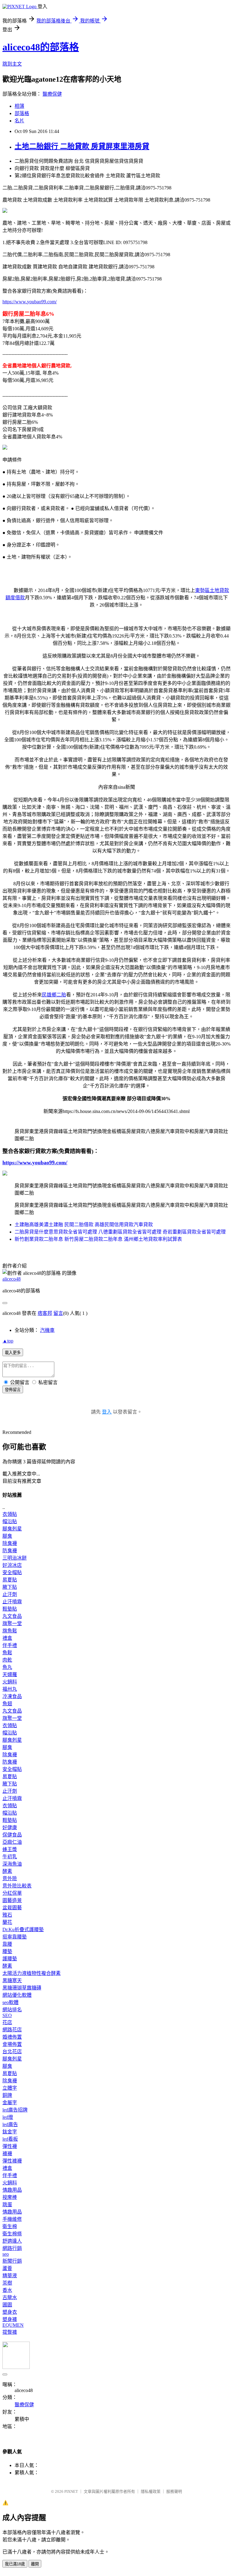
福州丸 (10, 1689)
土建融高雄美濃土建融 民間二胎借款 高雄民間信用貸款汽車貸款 (84, 1225)
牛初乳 (10, 1857)
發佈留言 (13, 1390)
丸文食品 (12, 1616)
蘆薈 (7, 2268)
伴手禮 (10, 1645)
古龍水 (10, 2297)
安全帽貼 (12, 1572)
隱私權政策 (151, 2491)
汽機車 (47, 1330)
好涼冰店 (12, 1565)
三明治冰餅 (15, 1558)
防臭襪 (10, 1551)
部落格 (22, 113)
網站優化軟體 (17, 1995)
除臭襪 (10, 1543)
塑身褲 (10, 2319)
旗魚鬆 (10, 1631)
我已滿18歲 (15, 2564)
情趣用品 (12, 2190)
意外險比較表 (17, 1886)
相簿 (19, 106)
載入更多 (13, 1353)
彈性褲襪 (12, 2161)
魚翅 (7, 1704)
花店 (7, 2022)
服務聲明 (174, 2491)
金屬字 (10, 2103)
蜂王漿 (10, 1849)
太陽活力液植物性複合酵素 (32, 1973)
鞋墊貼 (10, 1609)
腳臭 (7, 1536)
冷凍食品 (12, 1696)
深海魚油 (12, 1864)
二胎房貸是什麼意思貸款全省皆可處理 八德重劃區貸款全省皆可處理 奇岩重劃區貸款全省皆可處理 (120, 1232)
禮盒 (7, 1638)
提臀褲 (10, 2332)
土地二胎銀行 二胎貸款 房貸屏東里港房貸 (82, 146)
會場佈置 (12, 2044)
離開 (35, 2564)
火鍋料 (10, 1682)
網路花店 (12, 2030)
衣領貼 (10, 1514)
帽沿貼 (10, 1521)
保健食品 (12, 1835)
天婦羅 (10, 1674)
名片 (19, 121)
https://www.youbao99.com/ (30, 302)
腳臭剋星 (12, 1529)
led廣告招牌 (15, 2110)
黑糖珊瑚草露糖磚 (22, 1988)
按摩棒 (10, 2197)
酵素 (7, 1871)
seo (6, 2254)
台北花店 (12, 2052)
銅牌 (7, 2095)
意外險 (10, 1878)
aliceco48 (12, 1279)
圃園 (7, 2305)
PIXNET (71, 2491)
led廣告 (10, 2124)
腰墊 (7, 1951)
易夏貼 (10, 1580)
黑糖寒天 (12, 1980)
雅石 (7, 1915)
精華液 (10, 2276)
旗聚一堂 (12, 1623)
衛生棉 (10, 2226)
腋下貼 (10, 1587)
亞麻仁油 (12, 1842)
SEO (7, 2015)
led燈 (8, 2117)
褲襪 (7, 2154)
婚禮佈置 (12, 2037)
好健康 (10, 1827)
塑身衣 (10, 2312)
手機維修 (12, 2219)
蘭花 (7, 1922)
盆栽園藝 (12, 1908)
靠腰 (7, 1944)
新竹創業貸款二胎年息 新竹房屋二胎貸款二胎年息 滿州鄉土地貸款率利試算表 (98, 1239)
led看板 (10, 2139)
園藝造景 (12, 1900)
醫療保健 (52, 94)
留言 (58, 1313)
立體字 (10, 2088)
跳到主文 (12, 64)
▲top (8, 1341)
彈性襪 (10, 2146)
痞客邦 (45, 1313)
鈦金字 (10, 2132)
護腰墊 (10, 1959)
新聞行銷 (12, 2261)
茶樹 (7, 2283)
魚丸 (7, 1667)
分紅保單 (12, 1893)
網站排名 (12, 2010)
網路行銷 (12, 2248)
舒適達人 (12, 2241)
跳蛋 (7, 2205)
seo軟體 (10, 2002)
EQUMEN (13, 2325)
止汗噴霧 (12, 1602)
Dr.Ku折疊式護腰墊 (23, 1929)
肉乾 (7, 1660)
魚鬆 (7, 1653)
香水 (7, 2290)
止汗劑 (10, 1594)
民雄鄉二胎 (54, 995)
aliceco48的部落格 (41, 47)
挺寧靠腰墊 (15, 1937)
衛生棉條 (12, 2234)
